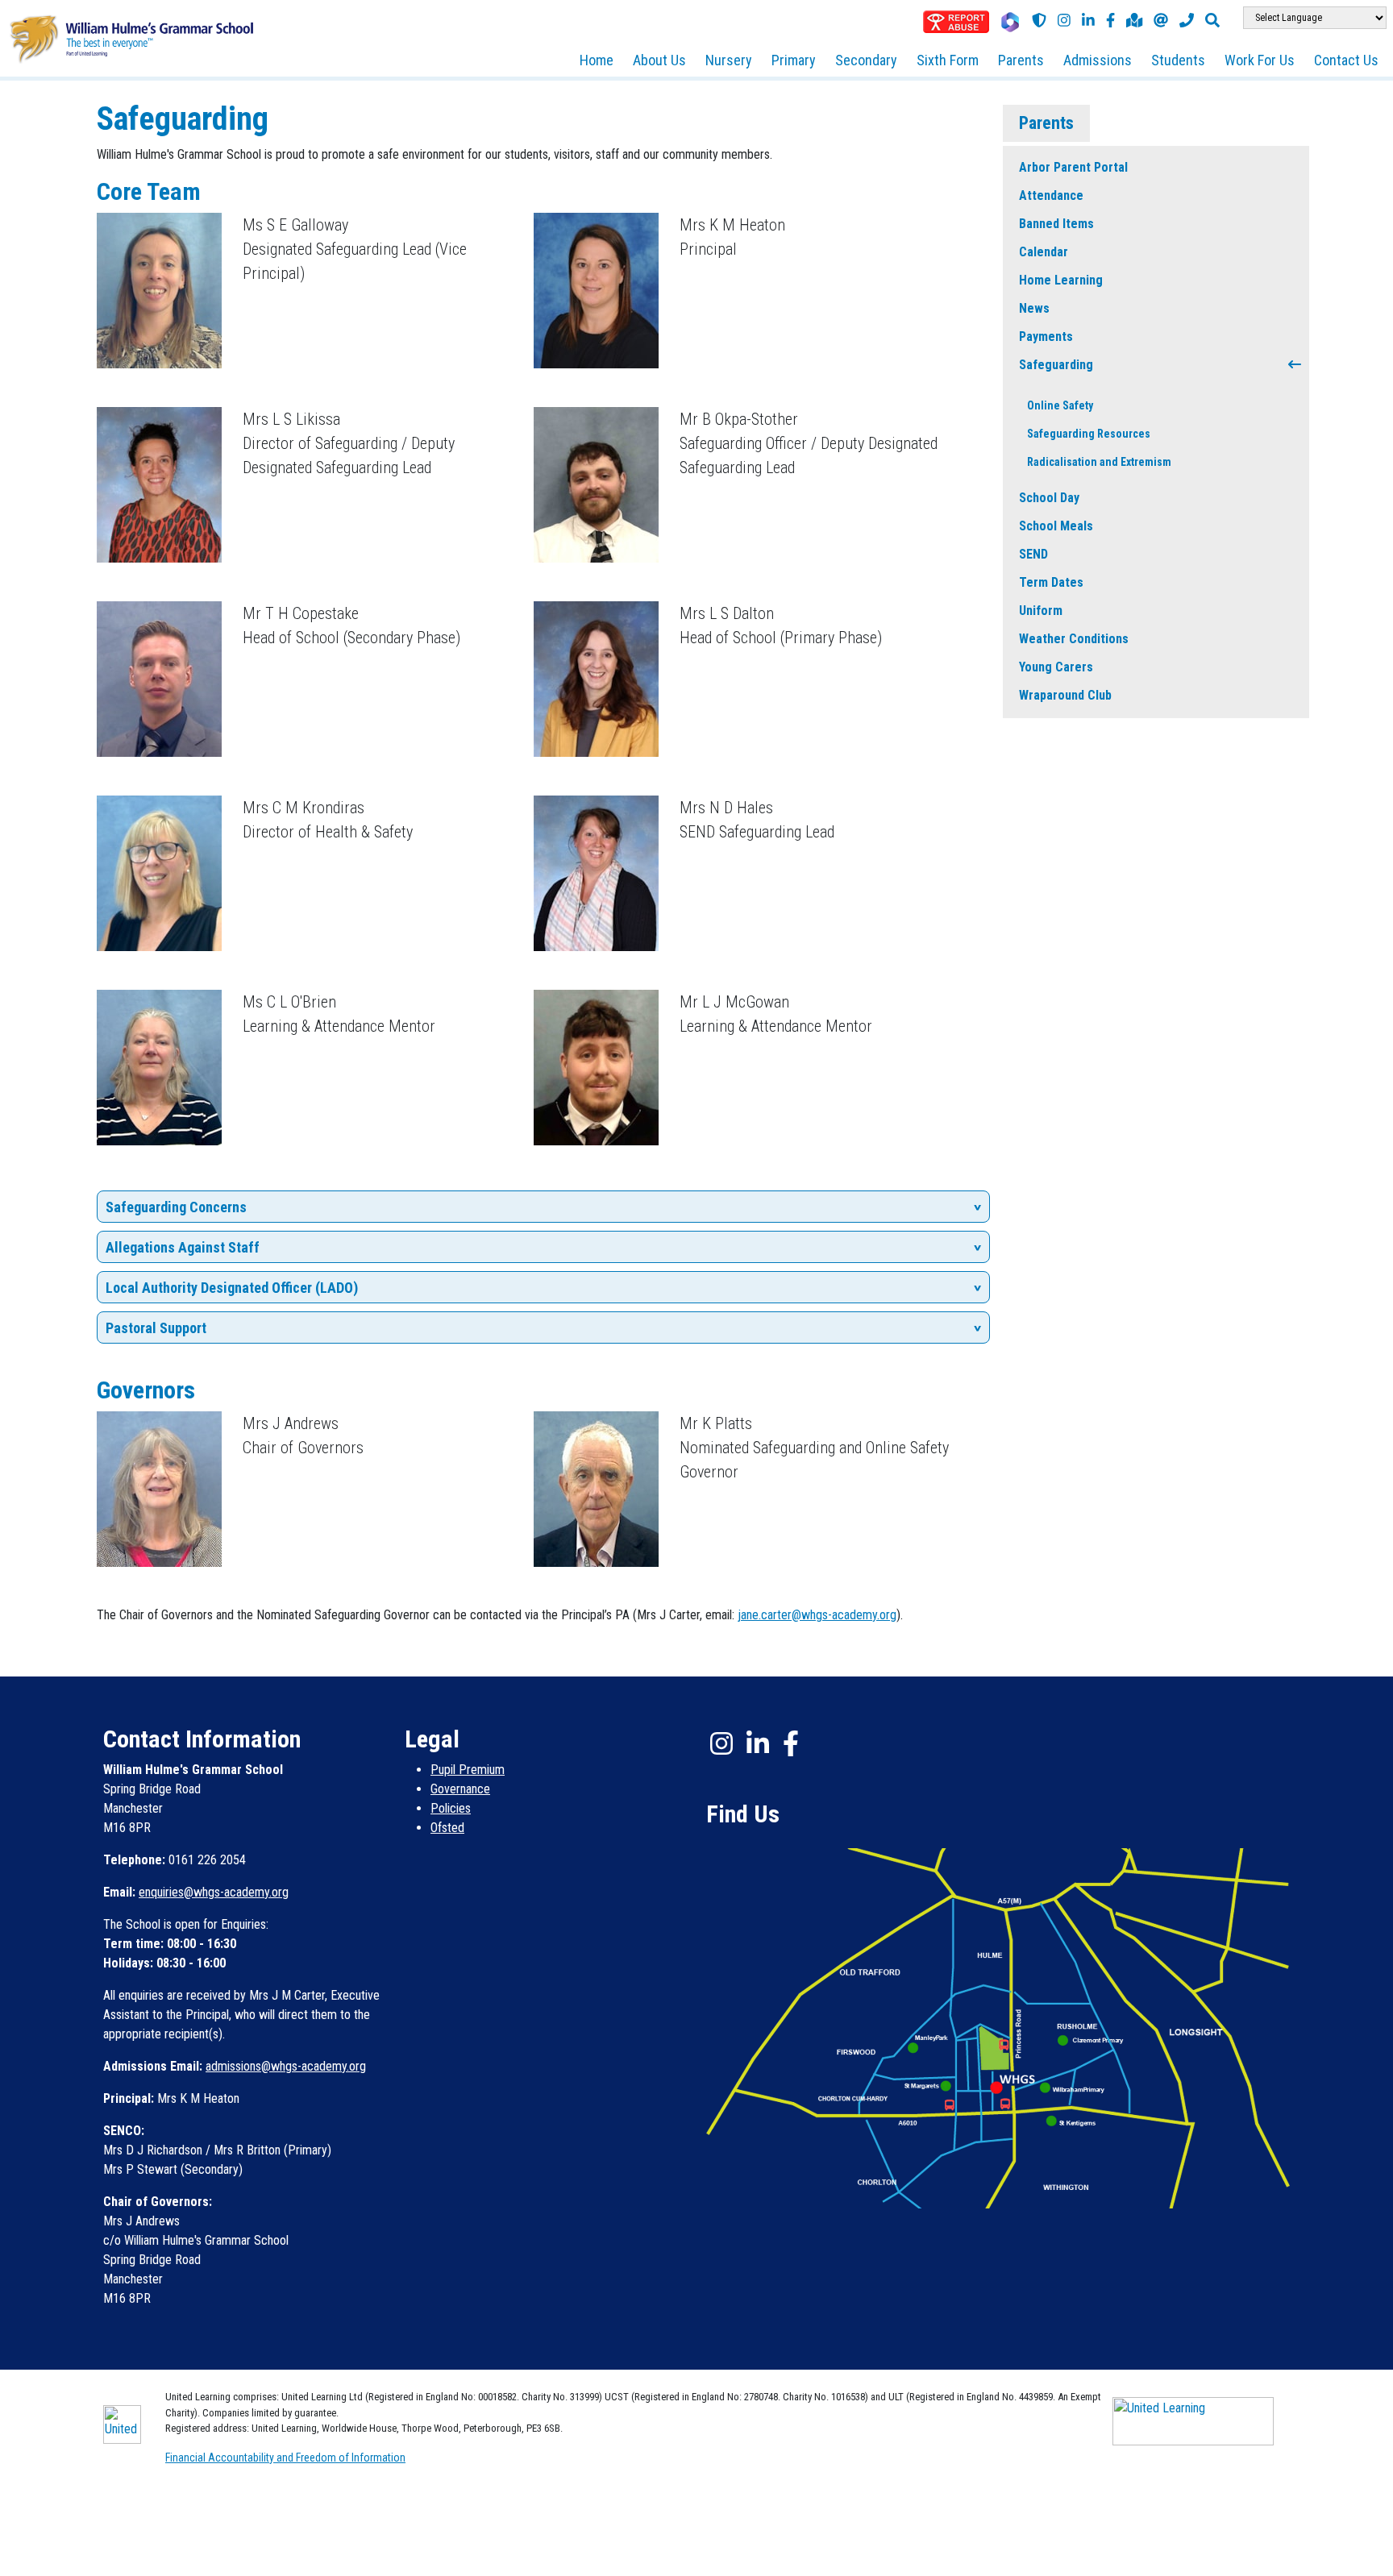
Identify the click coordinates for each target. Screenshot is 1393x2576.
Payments (1046, 337)
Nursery (729, 60)
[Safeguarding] (1039, 20)
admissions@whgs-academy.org (286, 2066)
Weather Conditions (1074, 639)
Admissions (1098, 60)
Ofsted (447, 1828)
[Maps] (1134, 20)
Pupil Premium (468, 1770)
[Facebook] (1110, 20)
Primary (794, 60)
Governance (460, 1789)
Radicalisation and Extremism (1099, 462)
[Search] (1212, 20)
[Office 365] (1010, 22)
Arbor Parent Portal (1073, 167)
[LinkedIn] (1088, 20)
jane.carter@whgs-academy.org (817, 1615)
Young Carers (1056, 667)
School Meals (1056, 526)
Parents (1021, 60)
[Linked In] (758, 1743)
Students (1178, 60)
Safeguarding (1056, 365)
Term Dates (1051, 582)
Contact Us (1346, 60)
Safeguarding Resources (1089, 434)
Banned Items (1056, 224)
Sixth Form (948, 60)
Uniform (1041, 611)
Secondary (866, 60)
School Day (1049, 498)
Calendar (1044, 252)
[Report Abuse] (956, 22)
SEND (1033, 554)
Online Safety (1060, 405)
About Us (659, 60)
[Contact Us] (1161, 20)
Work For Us (1260, 60)
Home (597, 60)
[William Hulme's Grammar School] (131, 37)
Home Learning (1061, 280)
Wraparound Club (1065, 695)
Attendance (1051, 195)
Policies (451, 1808)
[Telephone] (1187, 20)
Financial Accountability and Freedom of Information (285, 2458)
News (1034, 308)
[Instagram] (1064, 20)
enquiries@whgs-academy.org (214, 1892)
